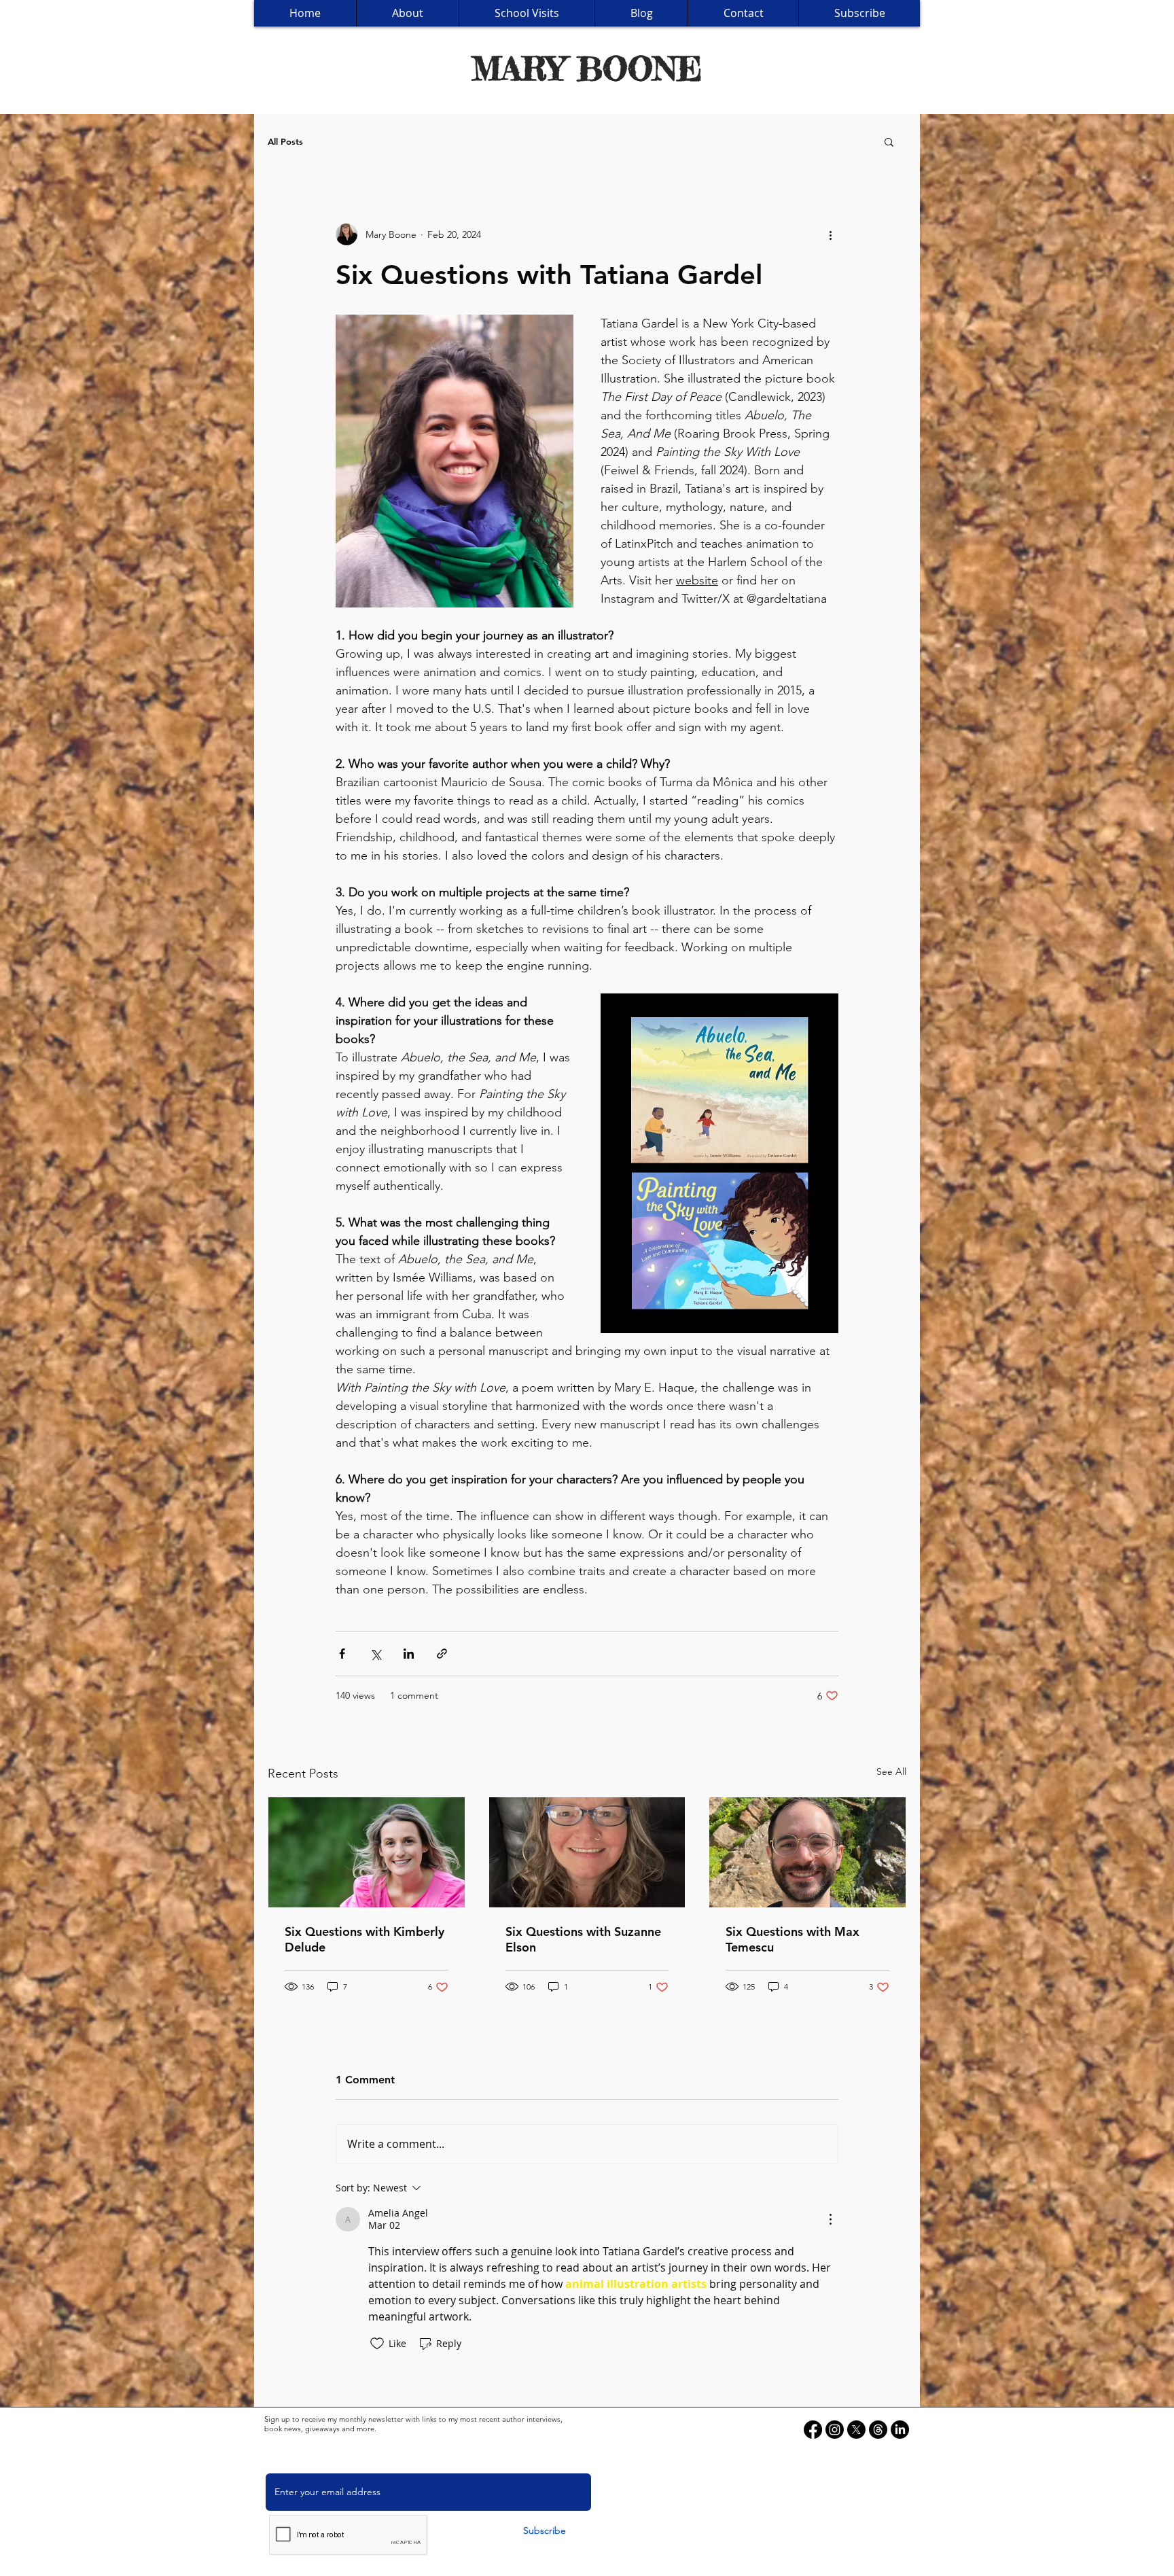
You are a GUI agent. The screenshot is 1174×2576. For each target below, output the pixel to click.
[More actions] (830, 234)
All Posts (285, 141)
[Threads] (878, 2430)
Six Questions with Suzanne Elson (583, 1939)
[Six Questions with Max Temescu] (807, 1852)
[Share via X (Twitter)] (375, 1654)
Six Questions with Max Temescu (793, 1939)
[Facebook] (813, 2430)
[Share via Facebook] (342, 1654)
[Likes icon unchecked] (377, 2344)
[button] (889, 141)
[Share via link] (442, 1654)
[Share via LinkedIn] (409, 1654)
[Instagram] (835, 2430)
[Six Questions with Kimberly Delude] (367, 1852)
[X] (856, 2430)
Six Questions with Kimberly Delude (364, 1939)
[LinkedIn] (900, 2430)
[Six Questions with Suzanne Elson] (587, 1852)
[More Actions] (830, 2219)
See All (891, 1771)
